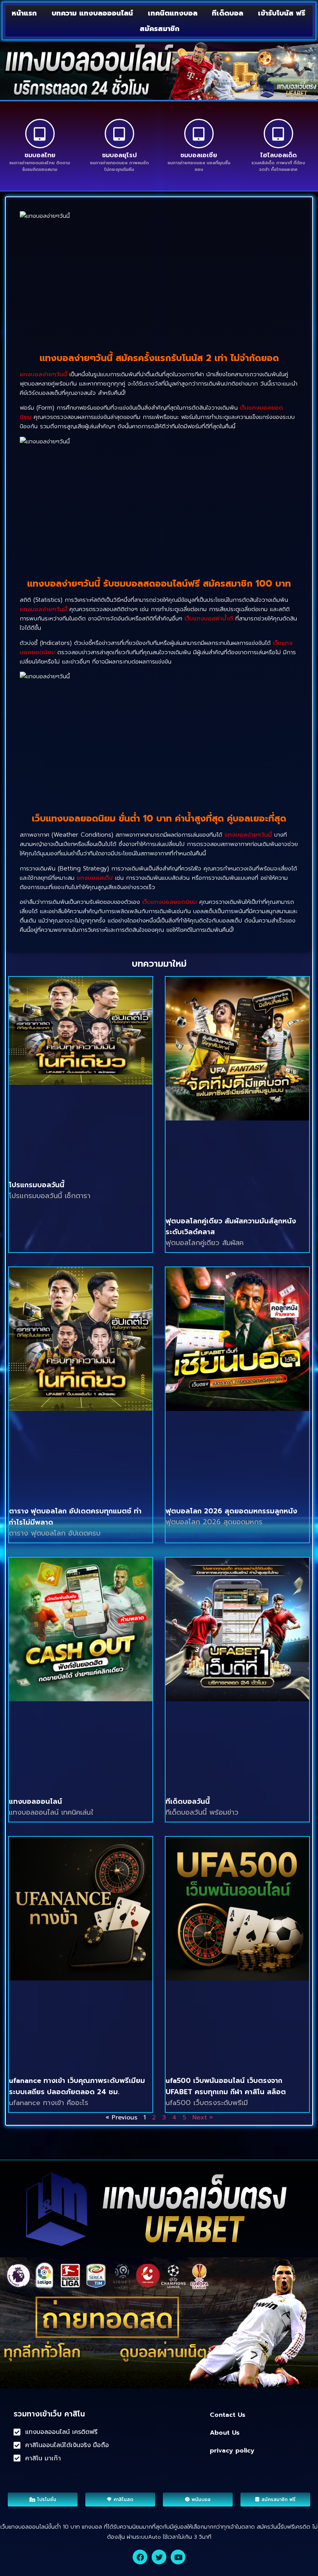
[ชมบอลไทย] (40, 134)
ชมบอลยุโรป (119, 155)
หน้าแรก (24, 13)
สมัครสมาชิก (160, 29)
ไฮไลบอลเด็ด (278, 155)
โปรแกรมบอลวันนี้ (37, 1185)
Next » (203, 2117)
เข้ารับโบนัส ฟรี (282, 13)
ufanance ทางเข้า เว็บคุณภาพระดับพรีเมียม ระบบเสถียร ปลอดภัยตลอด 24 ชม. (77, 2086)
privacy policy (232, 2451)
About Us (225, 2433)
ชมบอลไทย (40, 155)
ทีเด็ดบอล (227, 13)
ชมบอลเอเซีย (199, 155)
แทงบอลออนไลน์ (35, 1801)
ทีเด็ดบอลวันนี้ (188, 1801)
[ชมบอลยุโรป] (119, 134)
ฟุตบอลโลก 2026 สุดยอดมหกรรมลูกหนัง (231, 1511)
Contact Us (228, 2415)
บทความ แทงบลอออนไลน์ (92, 13)
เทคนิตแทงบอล (173, 13)
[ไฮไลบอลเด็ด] (278, 134)
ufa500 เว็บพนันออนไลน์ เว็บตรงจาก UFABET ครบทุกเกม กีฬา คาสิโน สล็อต (226, 2086)
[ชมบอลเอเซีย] (199, 134)
